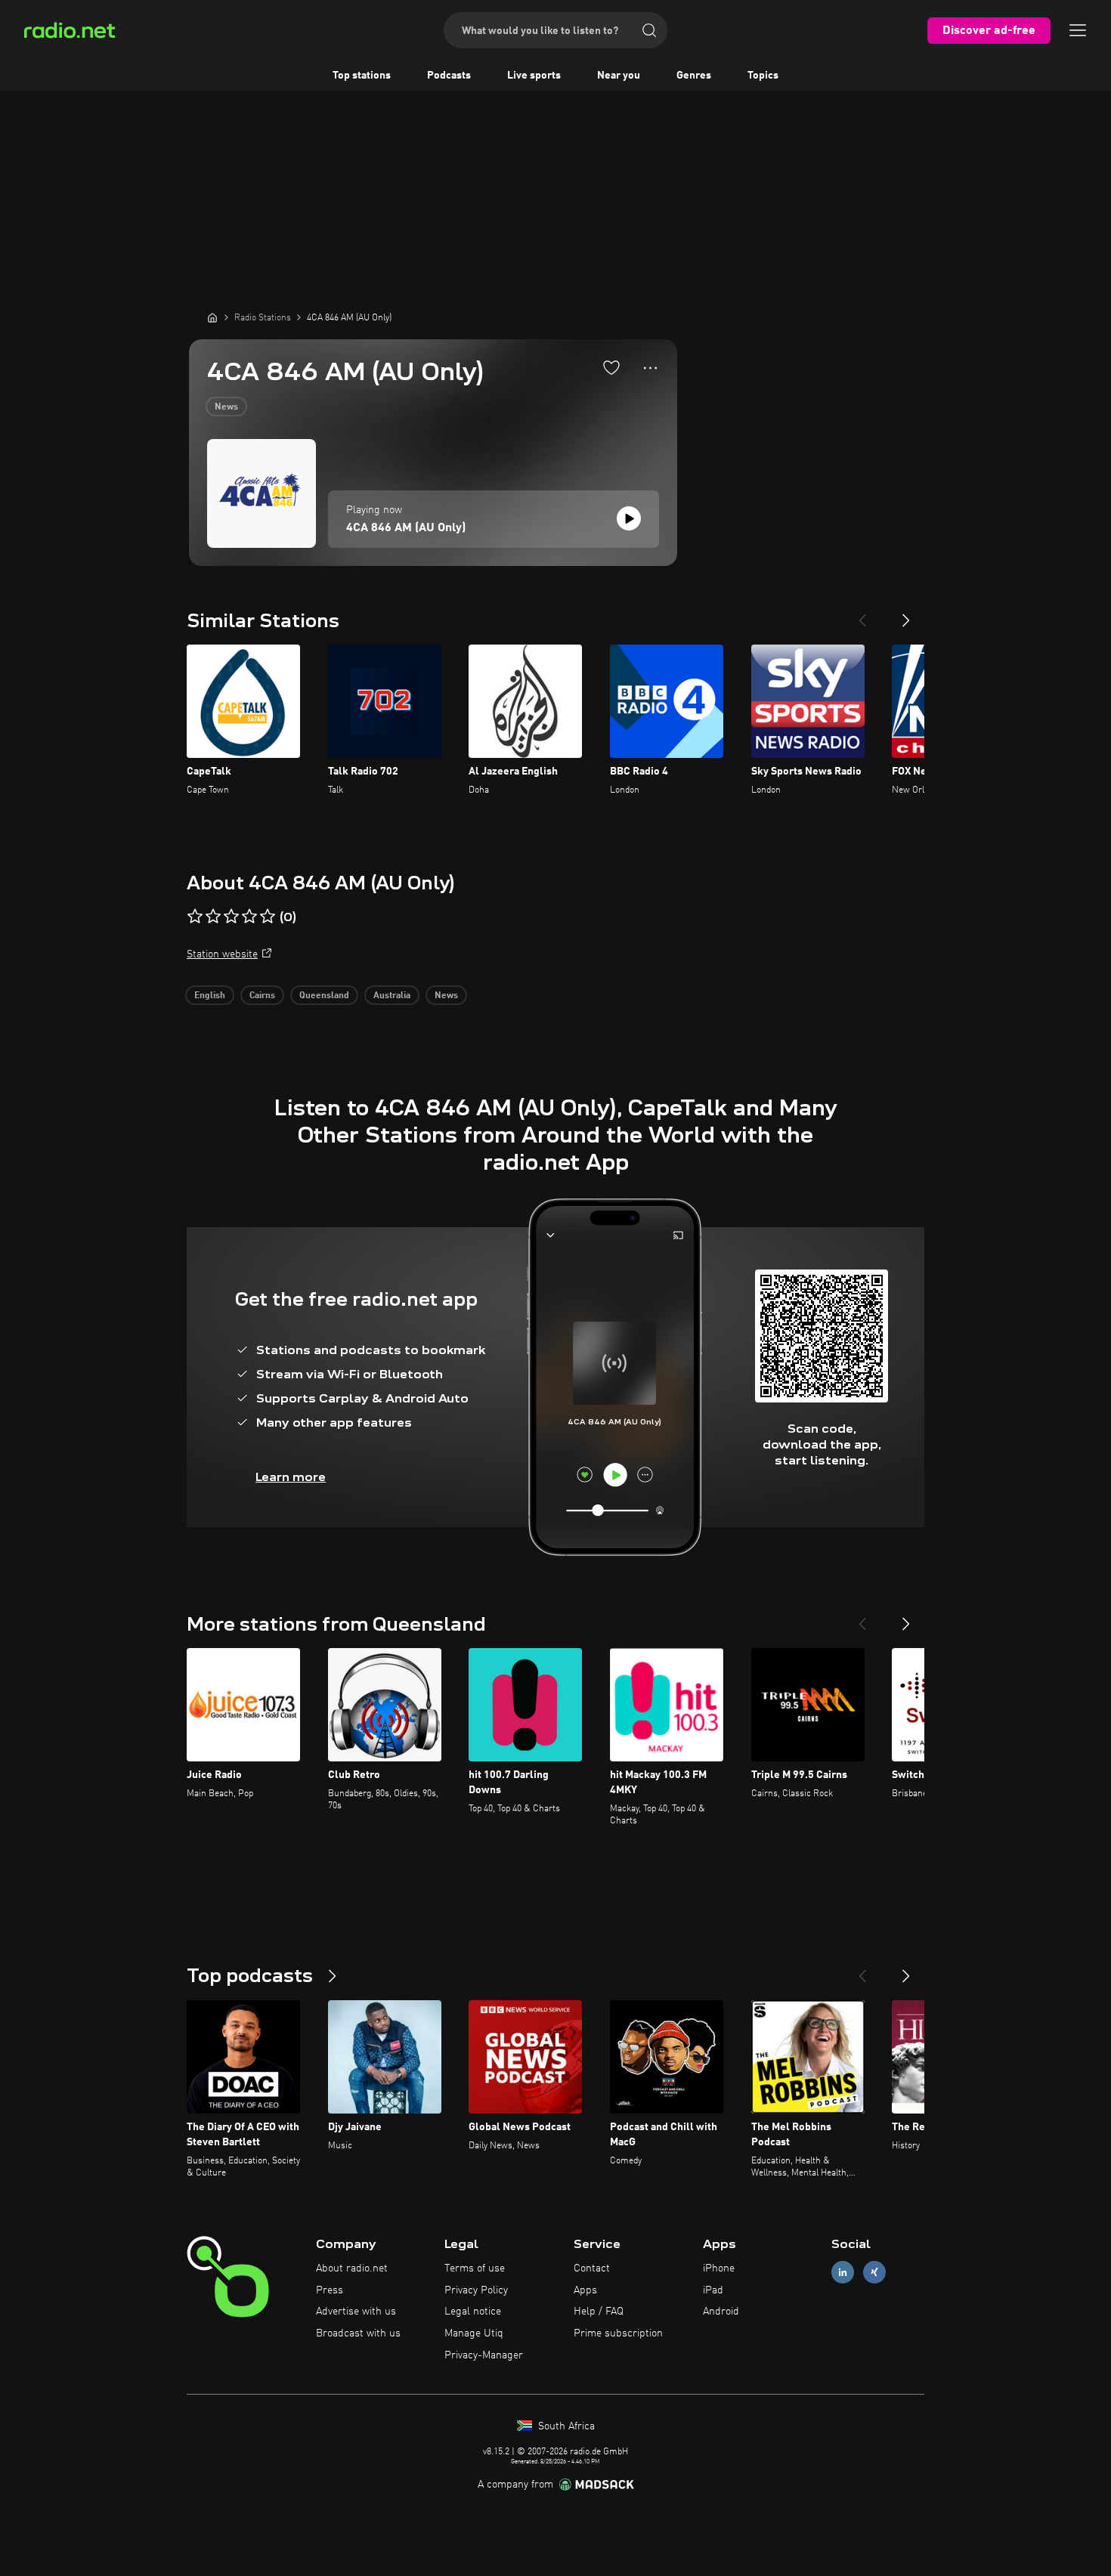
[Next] (906, 614)
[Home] (212, 317)
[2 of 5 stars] (213, 917)
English (210, 996)
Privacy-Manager (484, 2355)
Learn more (291, 1477)
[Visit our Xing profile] (874, 2272)
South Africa (565, 2426)
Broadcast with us (358, 2333)
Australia (392, 996)
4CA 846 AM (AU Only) (406, 528)
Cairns (262, 996)
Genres (694, 76)
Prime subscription (618, 2333)
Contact (592, 2268)
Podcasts (449, 76)
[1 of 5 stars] (195, 917)
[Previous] (862, 614)
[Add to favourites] (611, 367)
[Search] (649, 30)
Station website (222, 954)
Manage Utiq (474, 2333)
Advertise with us (356, 2312)
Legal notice (473, 2312)
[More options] (650, 368)
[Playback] (629, 518)
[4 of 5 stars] (249, 917)
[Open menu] (1078, 30)
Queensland (324, 996)
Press (330, 2290)
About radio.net (352, 2268)
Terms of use (475, 2268)
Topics (763, 76)
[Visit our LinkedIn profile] (843, 2272)
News (226, 407)
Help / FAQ (599, 2312)
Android (721, 2312)
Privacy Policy (476, 2290)
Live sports (534, 76)
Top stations (362, 76)
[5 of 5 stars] (268, 917)
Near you (619, 76)
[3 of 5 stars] (231, 917)
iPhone (719, 2268)
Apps (585, 2290)
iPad (713, 2290)
